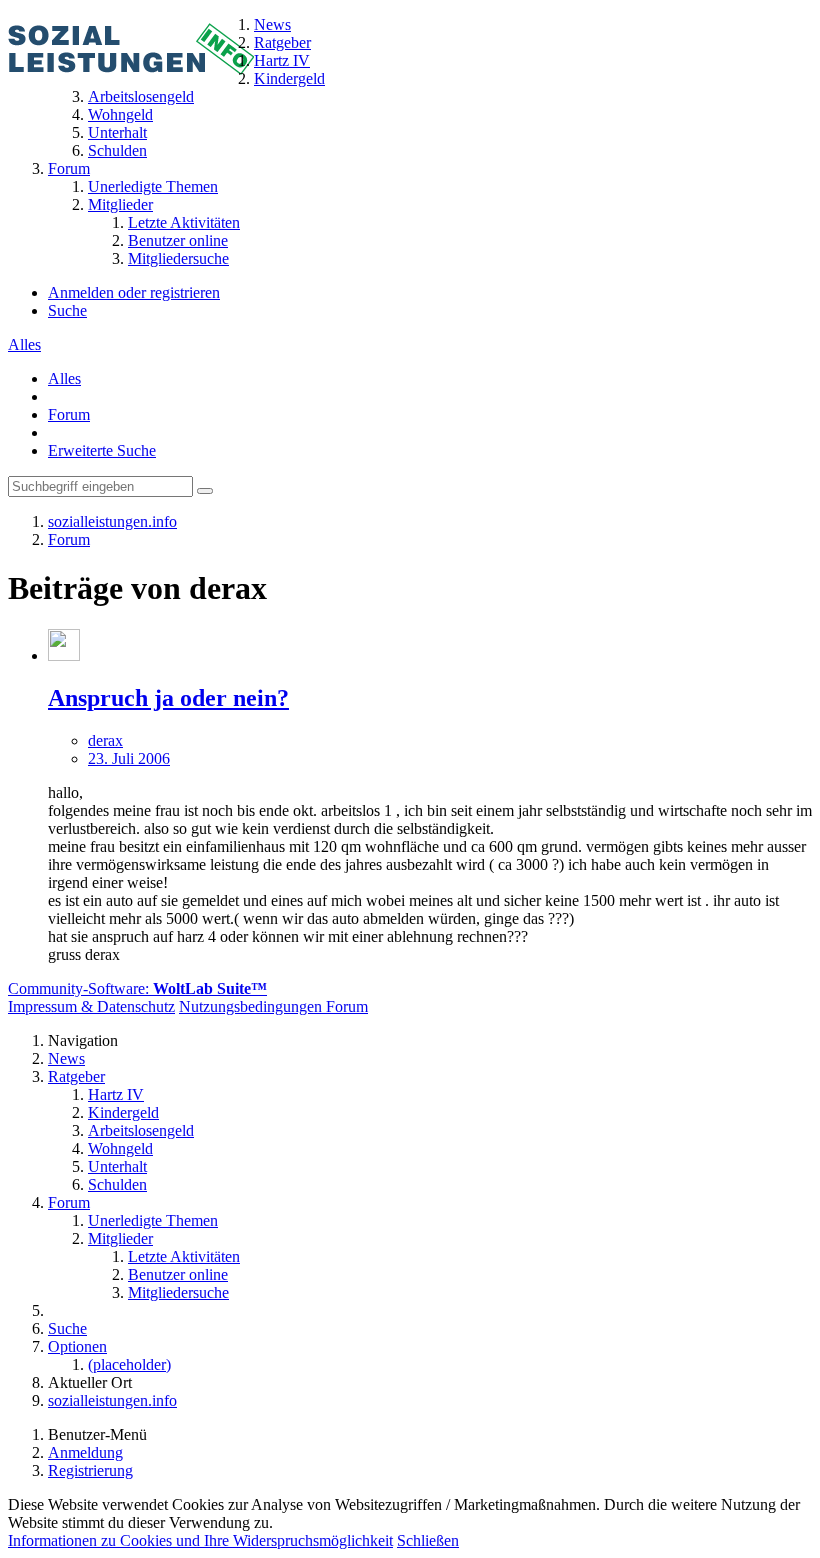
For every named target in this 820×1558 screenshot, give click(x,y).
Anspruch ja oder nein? (168, 698)
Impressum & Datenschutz (91, 1006)
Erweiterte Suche (102, 450)
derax (105, 740)
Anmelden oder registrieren (134, 292)
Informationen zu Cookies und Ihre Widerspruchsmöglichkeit (200, 1540)
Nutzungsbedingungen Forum (273, 1006)
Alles (24, 344)
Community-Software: (137, 988)
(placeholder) (129, 1364)
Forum (69, 414)
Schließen (428, 1540)
